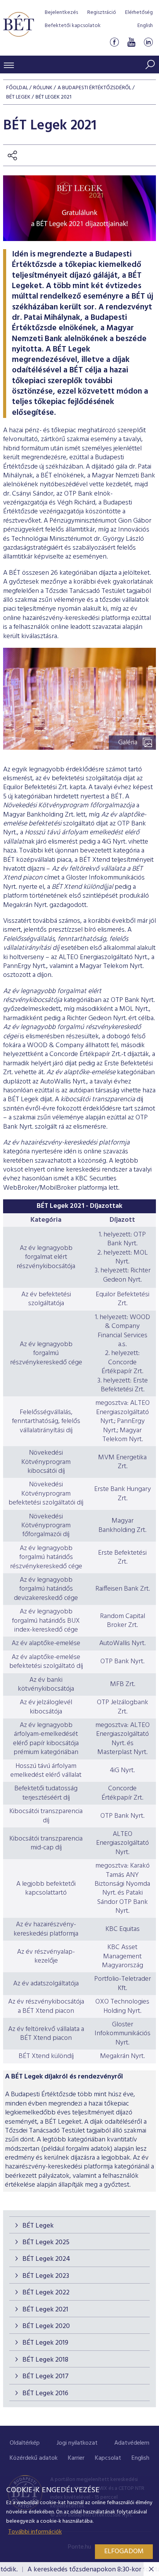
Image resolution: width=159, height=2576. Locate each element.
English (145, 26)
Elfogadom (124, 2551)
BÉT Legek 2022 (46, 2293)
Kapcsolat (108, 2458)
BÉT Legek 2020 (46, 2326)
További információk (35, 2532)
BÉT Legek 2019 (45, 2343)
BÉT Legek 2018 (45, 2360)
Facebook (114, 42)
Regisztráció (102, 13)
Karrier (76, 2458)
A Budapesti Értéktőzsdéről (94, 88)
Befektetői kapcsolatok (73, 26)
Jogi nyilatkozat (77, 2443)
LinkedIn (148, 42)
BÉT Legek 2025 (46, 2242)
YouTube (131, 42)
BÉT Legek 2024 (46, 2259)
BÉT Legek (38, 2226)
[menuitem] (25, 2443)
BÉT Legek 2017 (46, 2376)
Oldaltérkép (25, 2443)
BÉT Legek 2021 (45, 2310)
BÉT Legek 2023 (46, 2276)
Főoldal (17, 88)
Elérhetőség (139, 13)
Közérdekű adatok (34, 2458)
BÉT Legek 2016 (45, 2393)
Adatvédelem (132, 2443)
